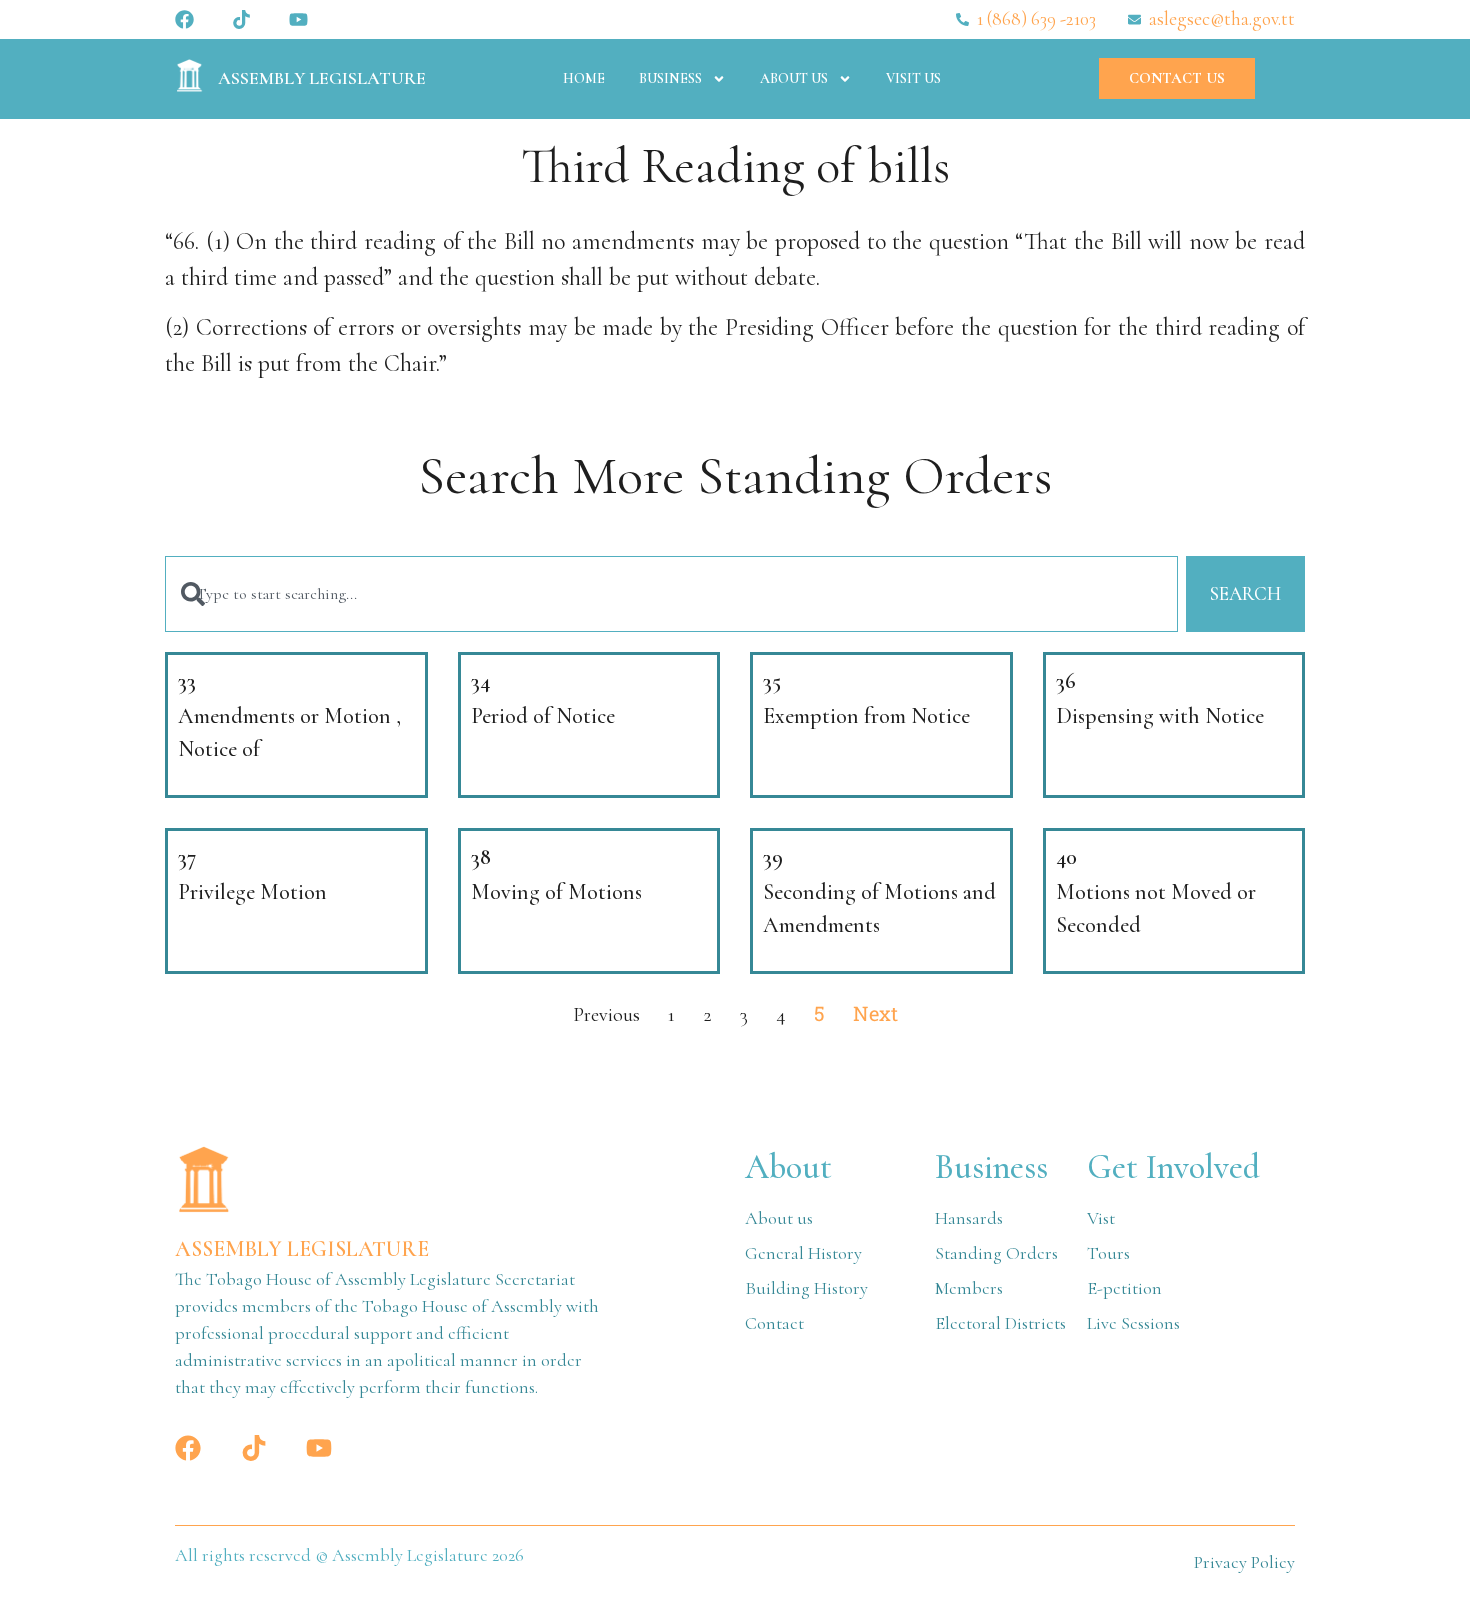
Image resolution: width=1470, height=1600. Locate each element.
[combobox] (671, 594)
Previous (606, 1015)
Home (584, 78)
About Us (794, 78)
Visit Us (913, 78)
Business (670, 78)
